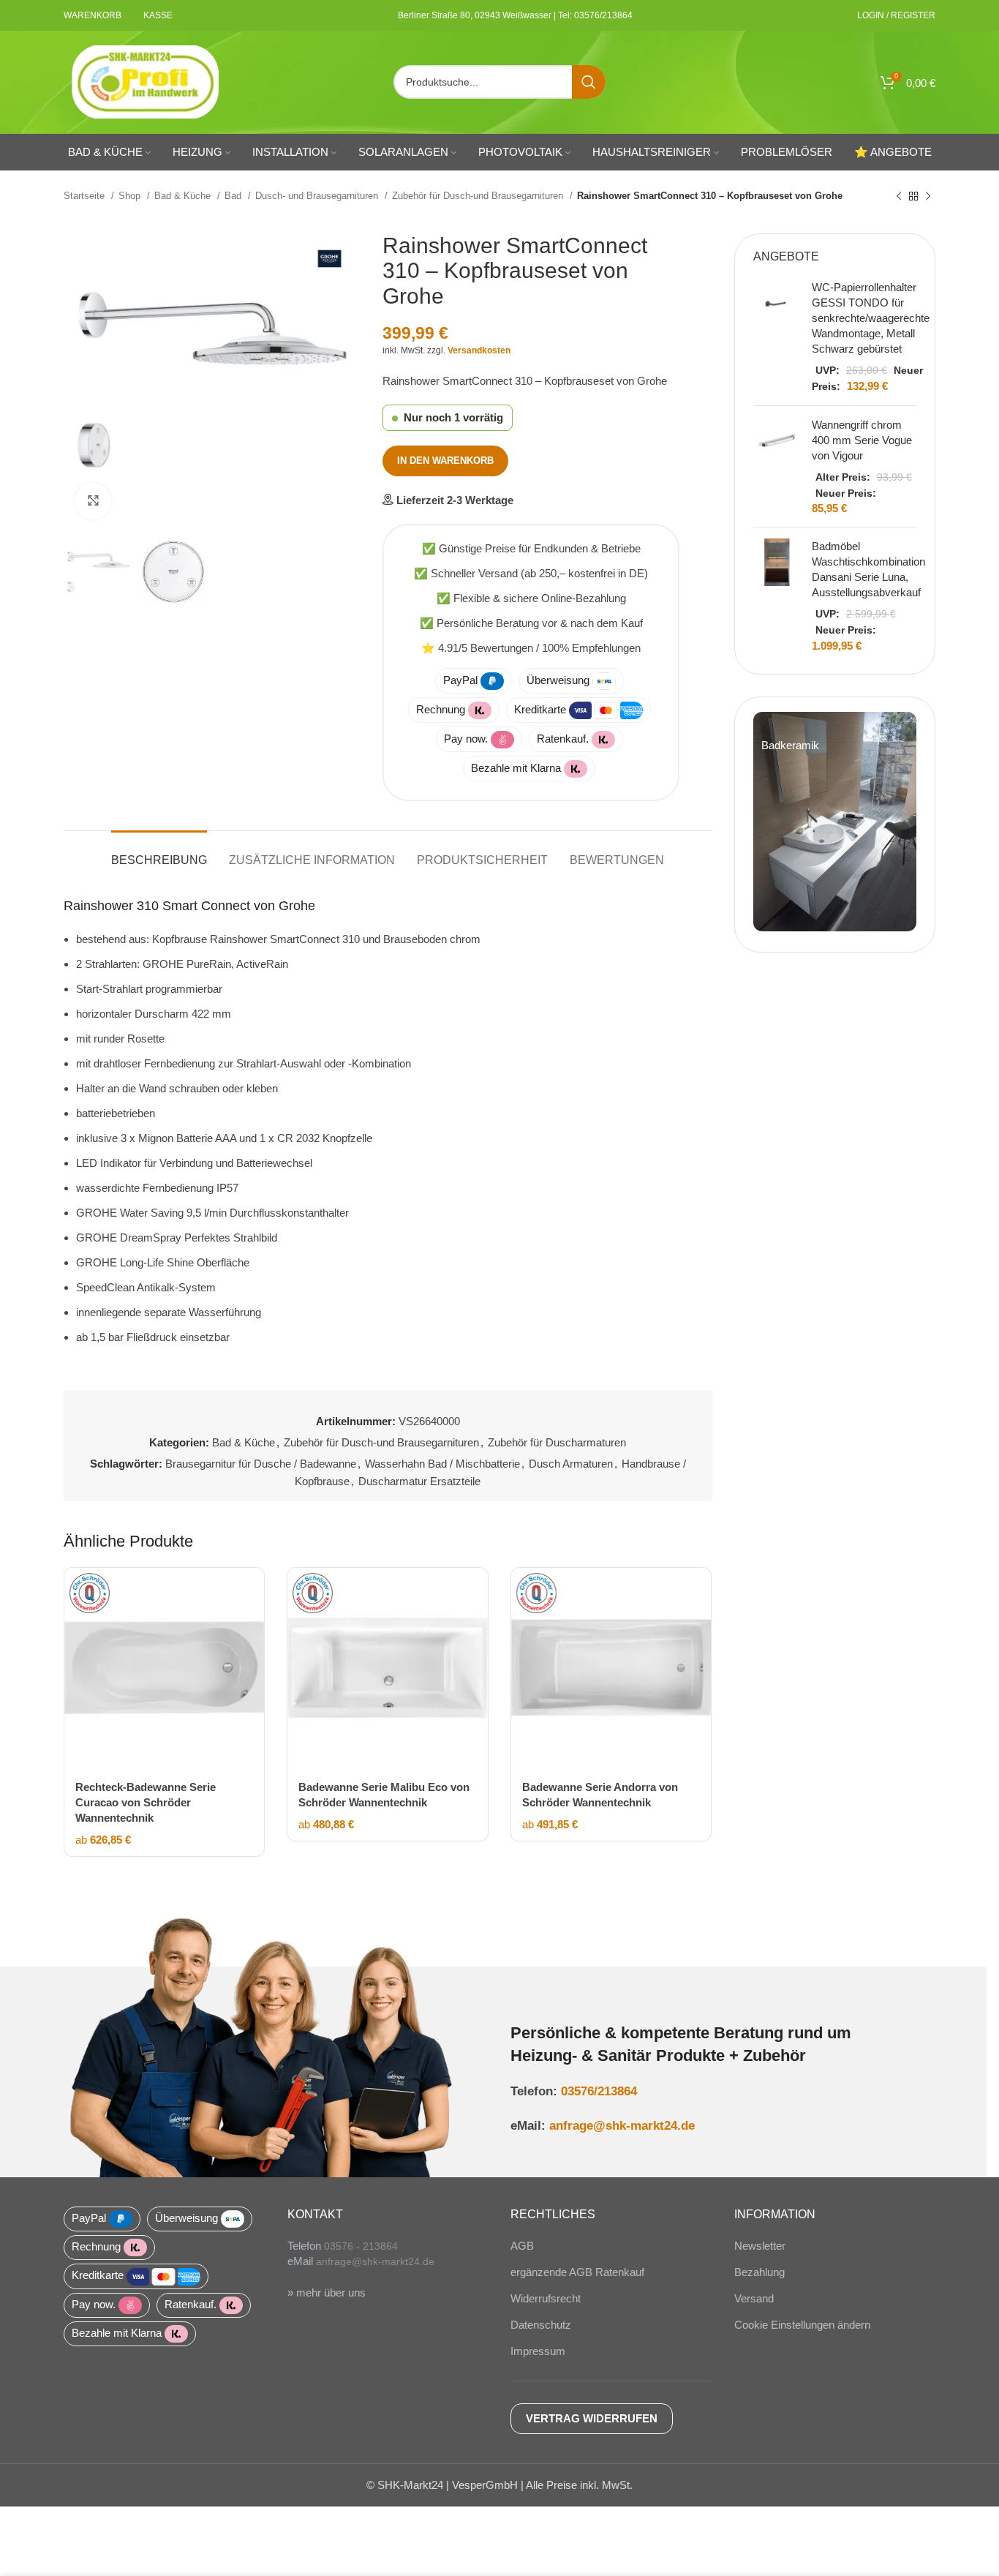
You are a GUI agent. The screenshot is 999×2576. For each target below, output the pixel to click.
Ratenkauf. (563, 739)
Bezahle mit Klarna (516, 768)
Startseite (86, 196)
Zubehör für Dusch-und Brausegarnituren (479, 196)
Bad (234, 196)
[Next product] (928, 196)
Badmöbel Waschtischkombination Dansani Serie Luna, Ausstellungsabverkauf (868, 569)
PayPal (460, 680)
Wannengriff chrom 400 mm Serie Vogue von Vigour (862, 440)
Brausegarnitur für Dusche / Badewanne (261, 1464)
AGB (522, 2246)
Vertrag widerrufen (592, 2418)
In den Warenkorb (445, 461)
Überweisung (558, 680)
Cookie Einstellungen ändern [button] (802, 2325)
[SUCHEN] (589, 82)
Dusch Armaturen (571, 1464)
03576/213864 (599, 2091)
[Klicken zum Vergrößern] (93, 501)
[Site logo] (146, 81)
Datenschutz (541, 2325)
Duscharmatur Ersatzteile (419, 1481)
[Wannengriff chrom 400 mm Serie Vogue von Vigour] (777, 467)
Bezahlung (759, 2272)
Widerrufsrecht (546, 2298)
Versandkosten (479, 350)
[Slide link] (835, 822)
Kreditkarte (540, 709)
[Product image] (164, 1668)
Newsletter (760, 2246)
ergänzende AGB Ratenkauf (577, 2272)
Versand (754, 2298)
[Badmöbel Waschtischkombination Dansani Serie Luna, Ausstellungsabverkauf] (777, 596)
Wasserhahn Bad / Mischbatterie (442, 1464)
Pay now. (466, 739)
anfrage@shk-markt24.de (622, 2125)
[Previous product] (899, 196)
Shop (131, 196)
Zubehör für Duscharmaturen (557, 1442)
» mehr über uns (327, 2293)
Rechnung (441, 709)
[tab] (159, 853)
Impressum (538, 2351)
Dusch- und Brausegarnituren (318, 196)
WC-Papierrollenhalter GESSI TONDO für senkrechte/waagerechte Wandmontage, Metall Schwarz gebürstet (871, 318)
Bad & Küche (184, 196)
